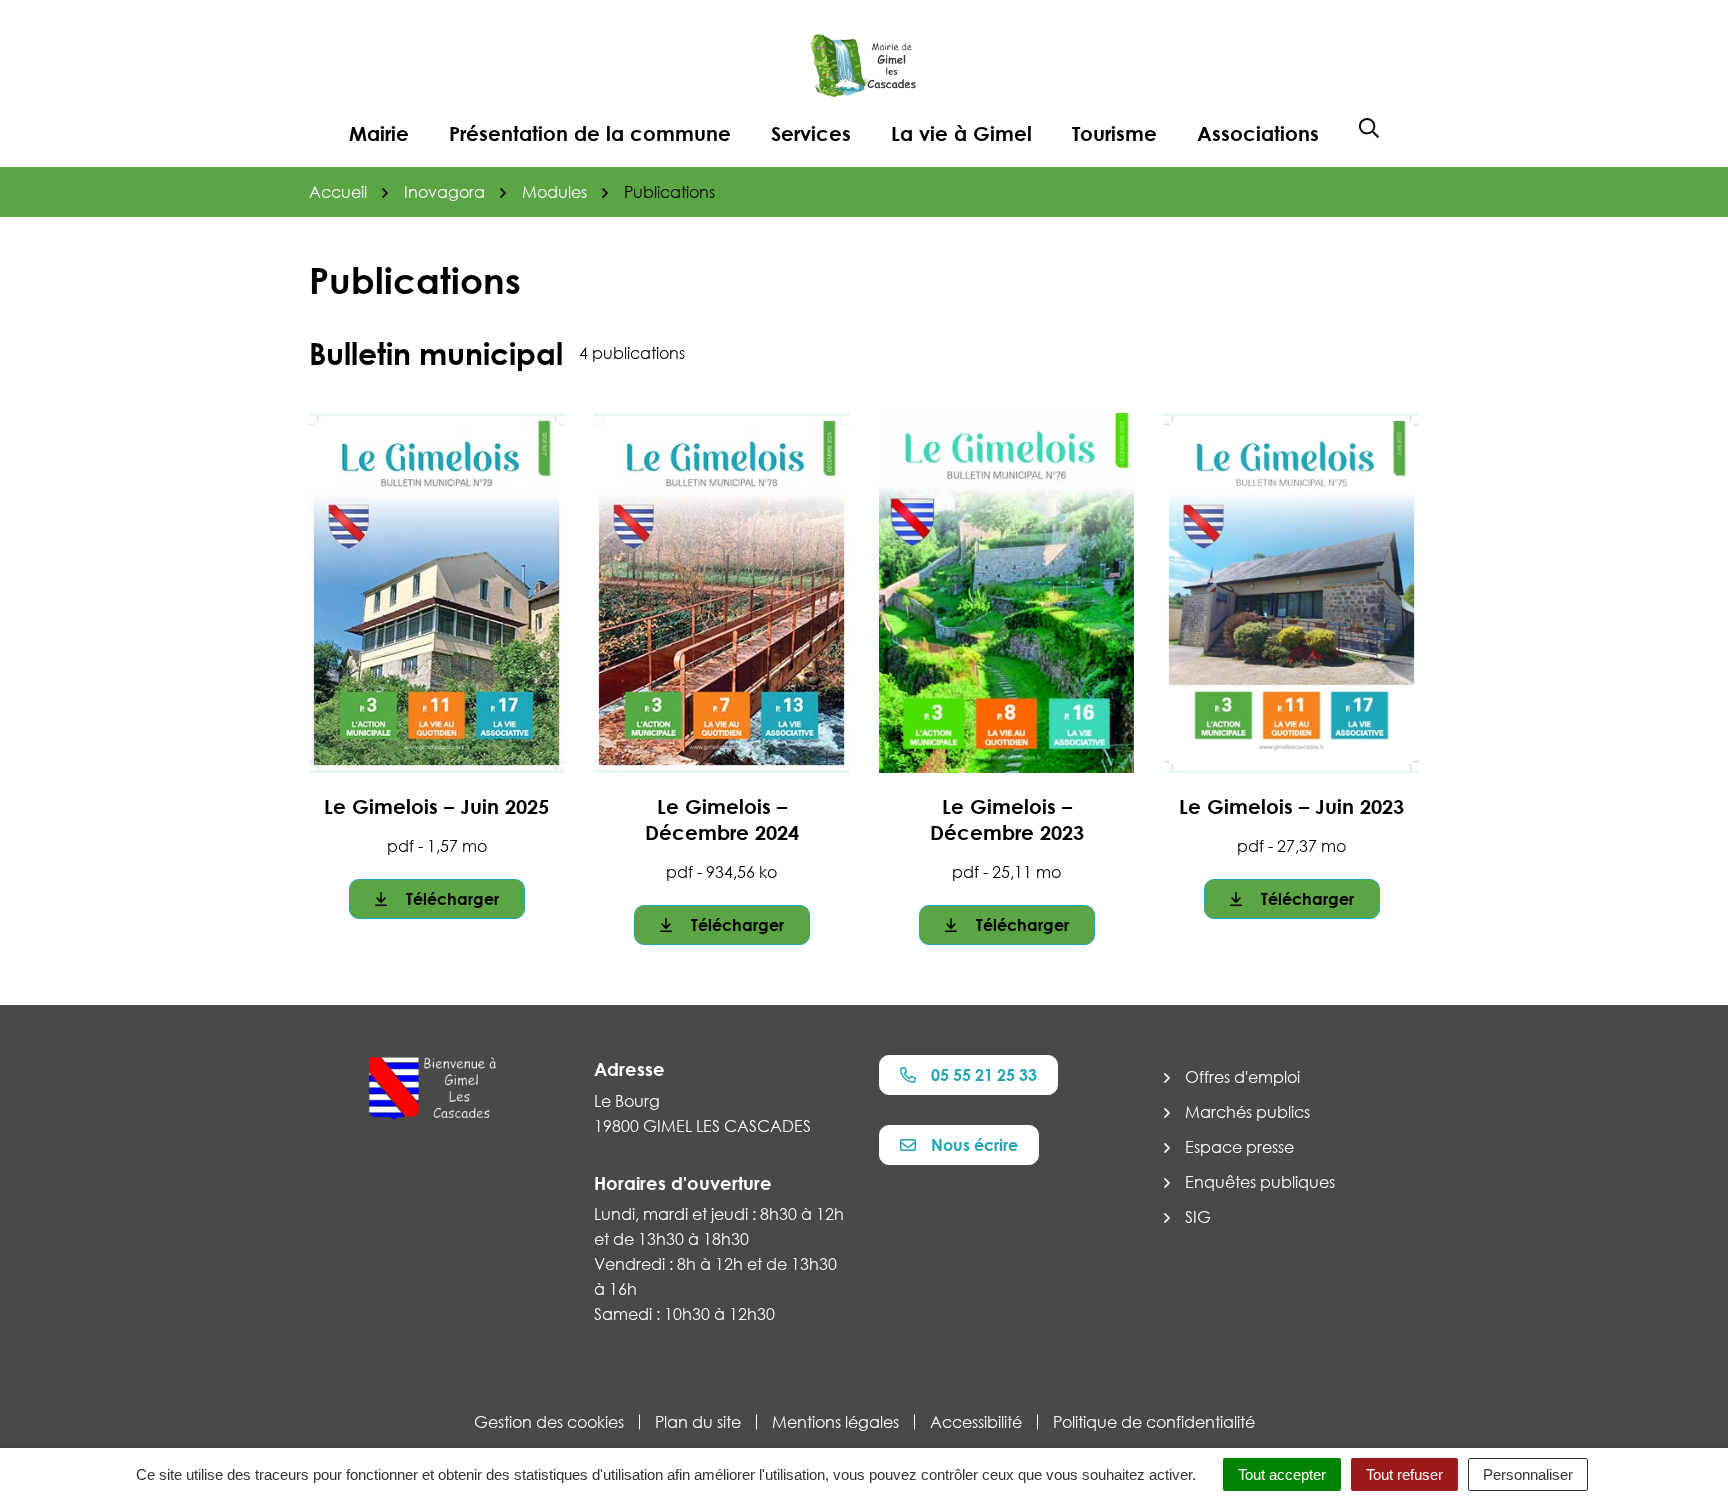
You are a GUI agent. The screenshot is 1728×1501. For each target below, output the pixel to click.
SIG (1198, 1217)
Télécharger (452, 899)
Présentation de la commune (590, 133)
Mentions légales (835, 1422)
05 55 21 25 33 (984, 1075)
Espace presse (1239, 1147)
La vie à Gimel (961, 133)
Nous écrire (974, 1145)
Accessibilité (976, 1422)
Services (811, 133)
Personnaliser (1528, 1474)
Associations (1258, 133)
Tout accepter (1282, 1474)
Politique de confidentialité (1154, 1422)
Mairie (379, 133)
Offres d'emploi (1242, 1077)
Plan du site (698, 1422)
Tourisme (1114, 133)
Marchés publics (1247, 1112)
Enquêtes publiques (1260, 1182)
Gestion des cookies (549, 1422)
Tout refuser (1404, 1474)
